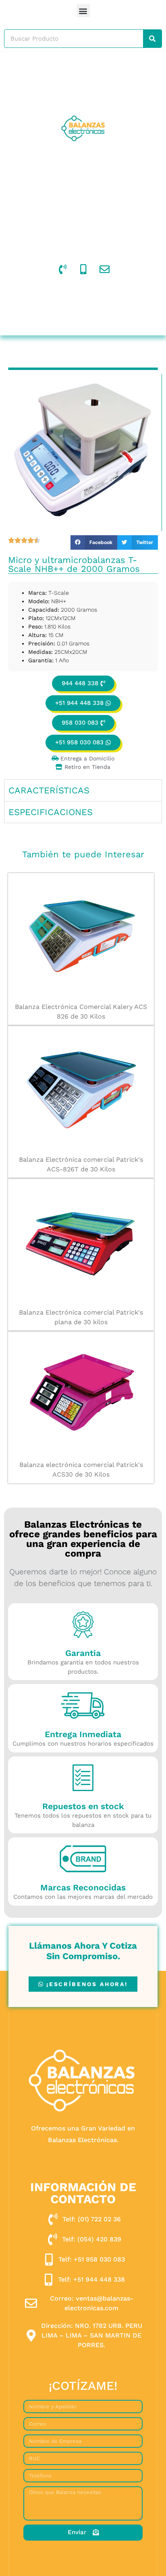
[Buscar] (152, 39)
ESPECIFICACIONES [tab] (51, 812)
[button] (83, 11)
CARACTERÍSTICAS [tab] (49, 790)
